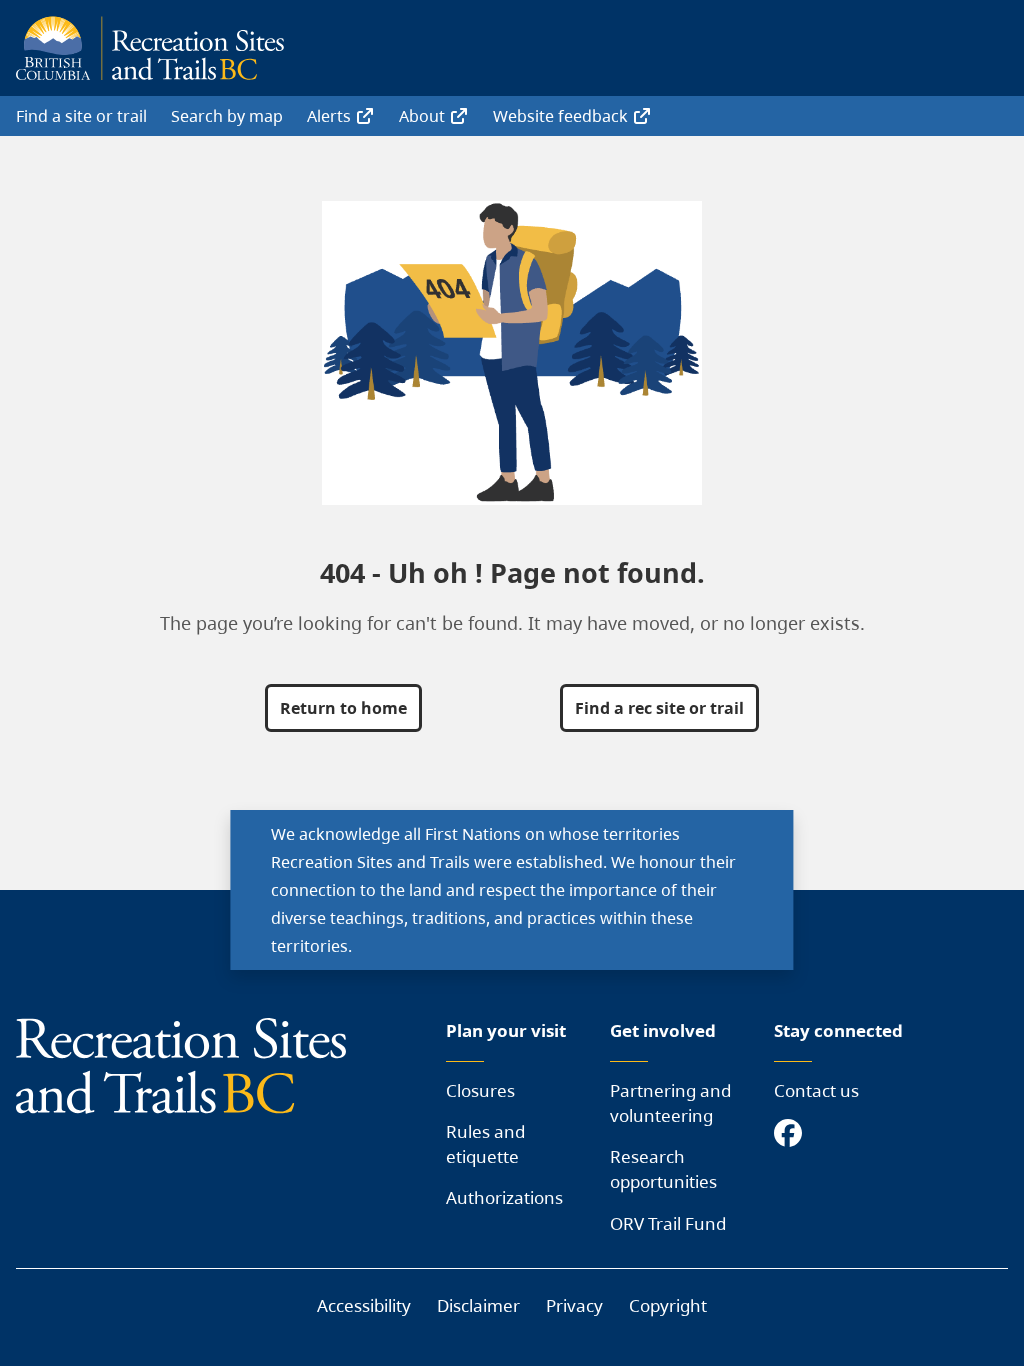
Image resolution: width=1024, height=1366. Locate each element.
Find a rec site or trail (659, 708)
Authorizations (504, 1197)
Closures (480, 1090)
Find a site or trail (81, 116)
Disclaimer (478, 1305)
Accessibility (364, 1305)
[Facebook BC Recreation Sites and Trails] (793, 1134)
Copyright (668, 1305)
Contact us (816, 1090)
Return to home (343, 708)
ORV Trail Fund (668, 1223)
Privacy (574, 1305)
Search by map (227, 116)
